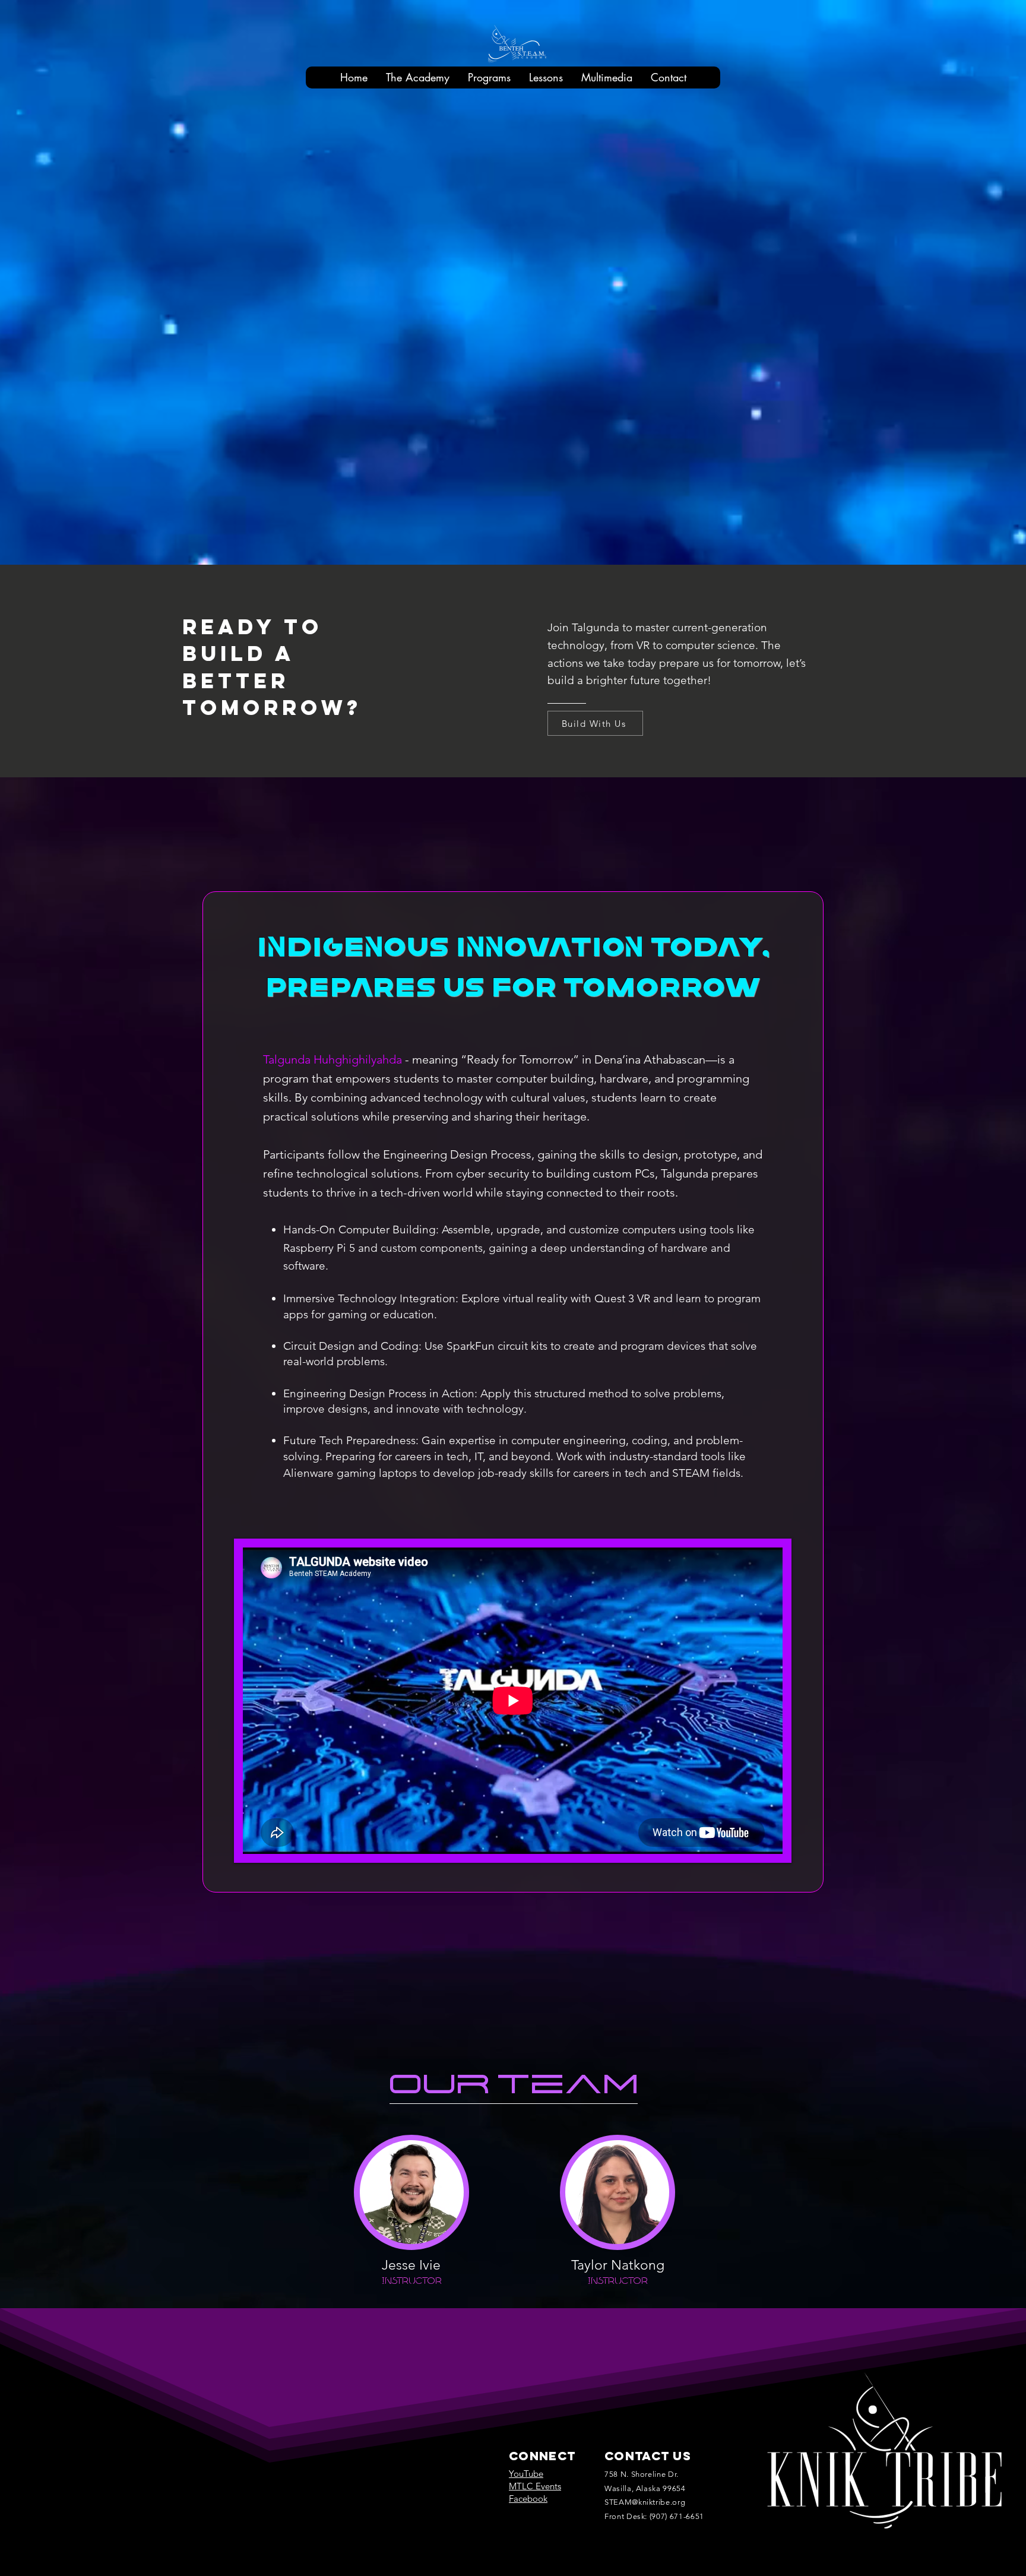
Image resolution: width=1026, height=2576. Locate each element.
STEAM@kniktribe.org (645, 2502)
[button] (417, 77)
